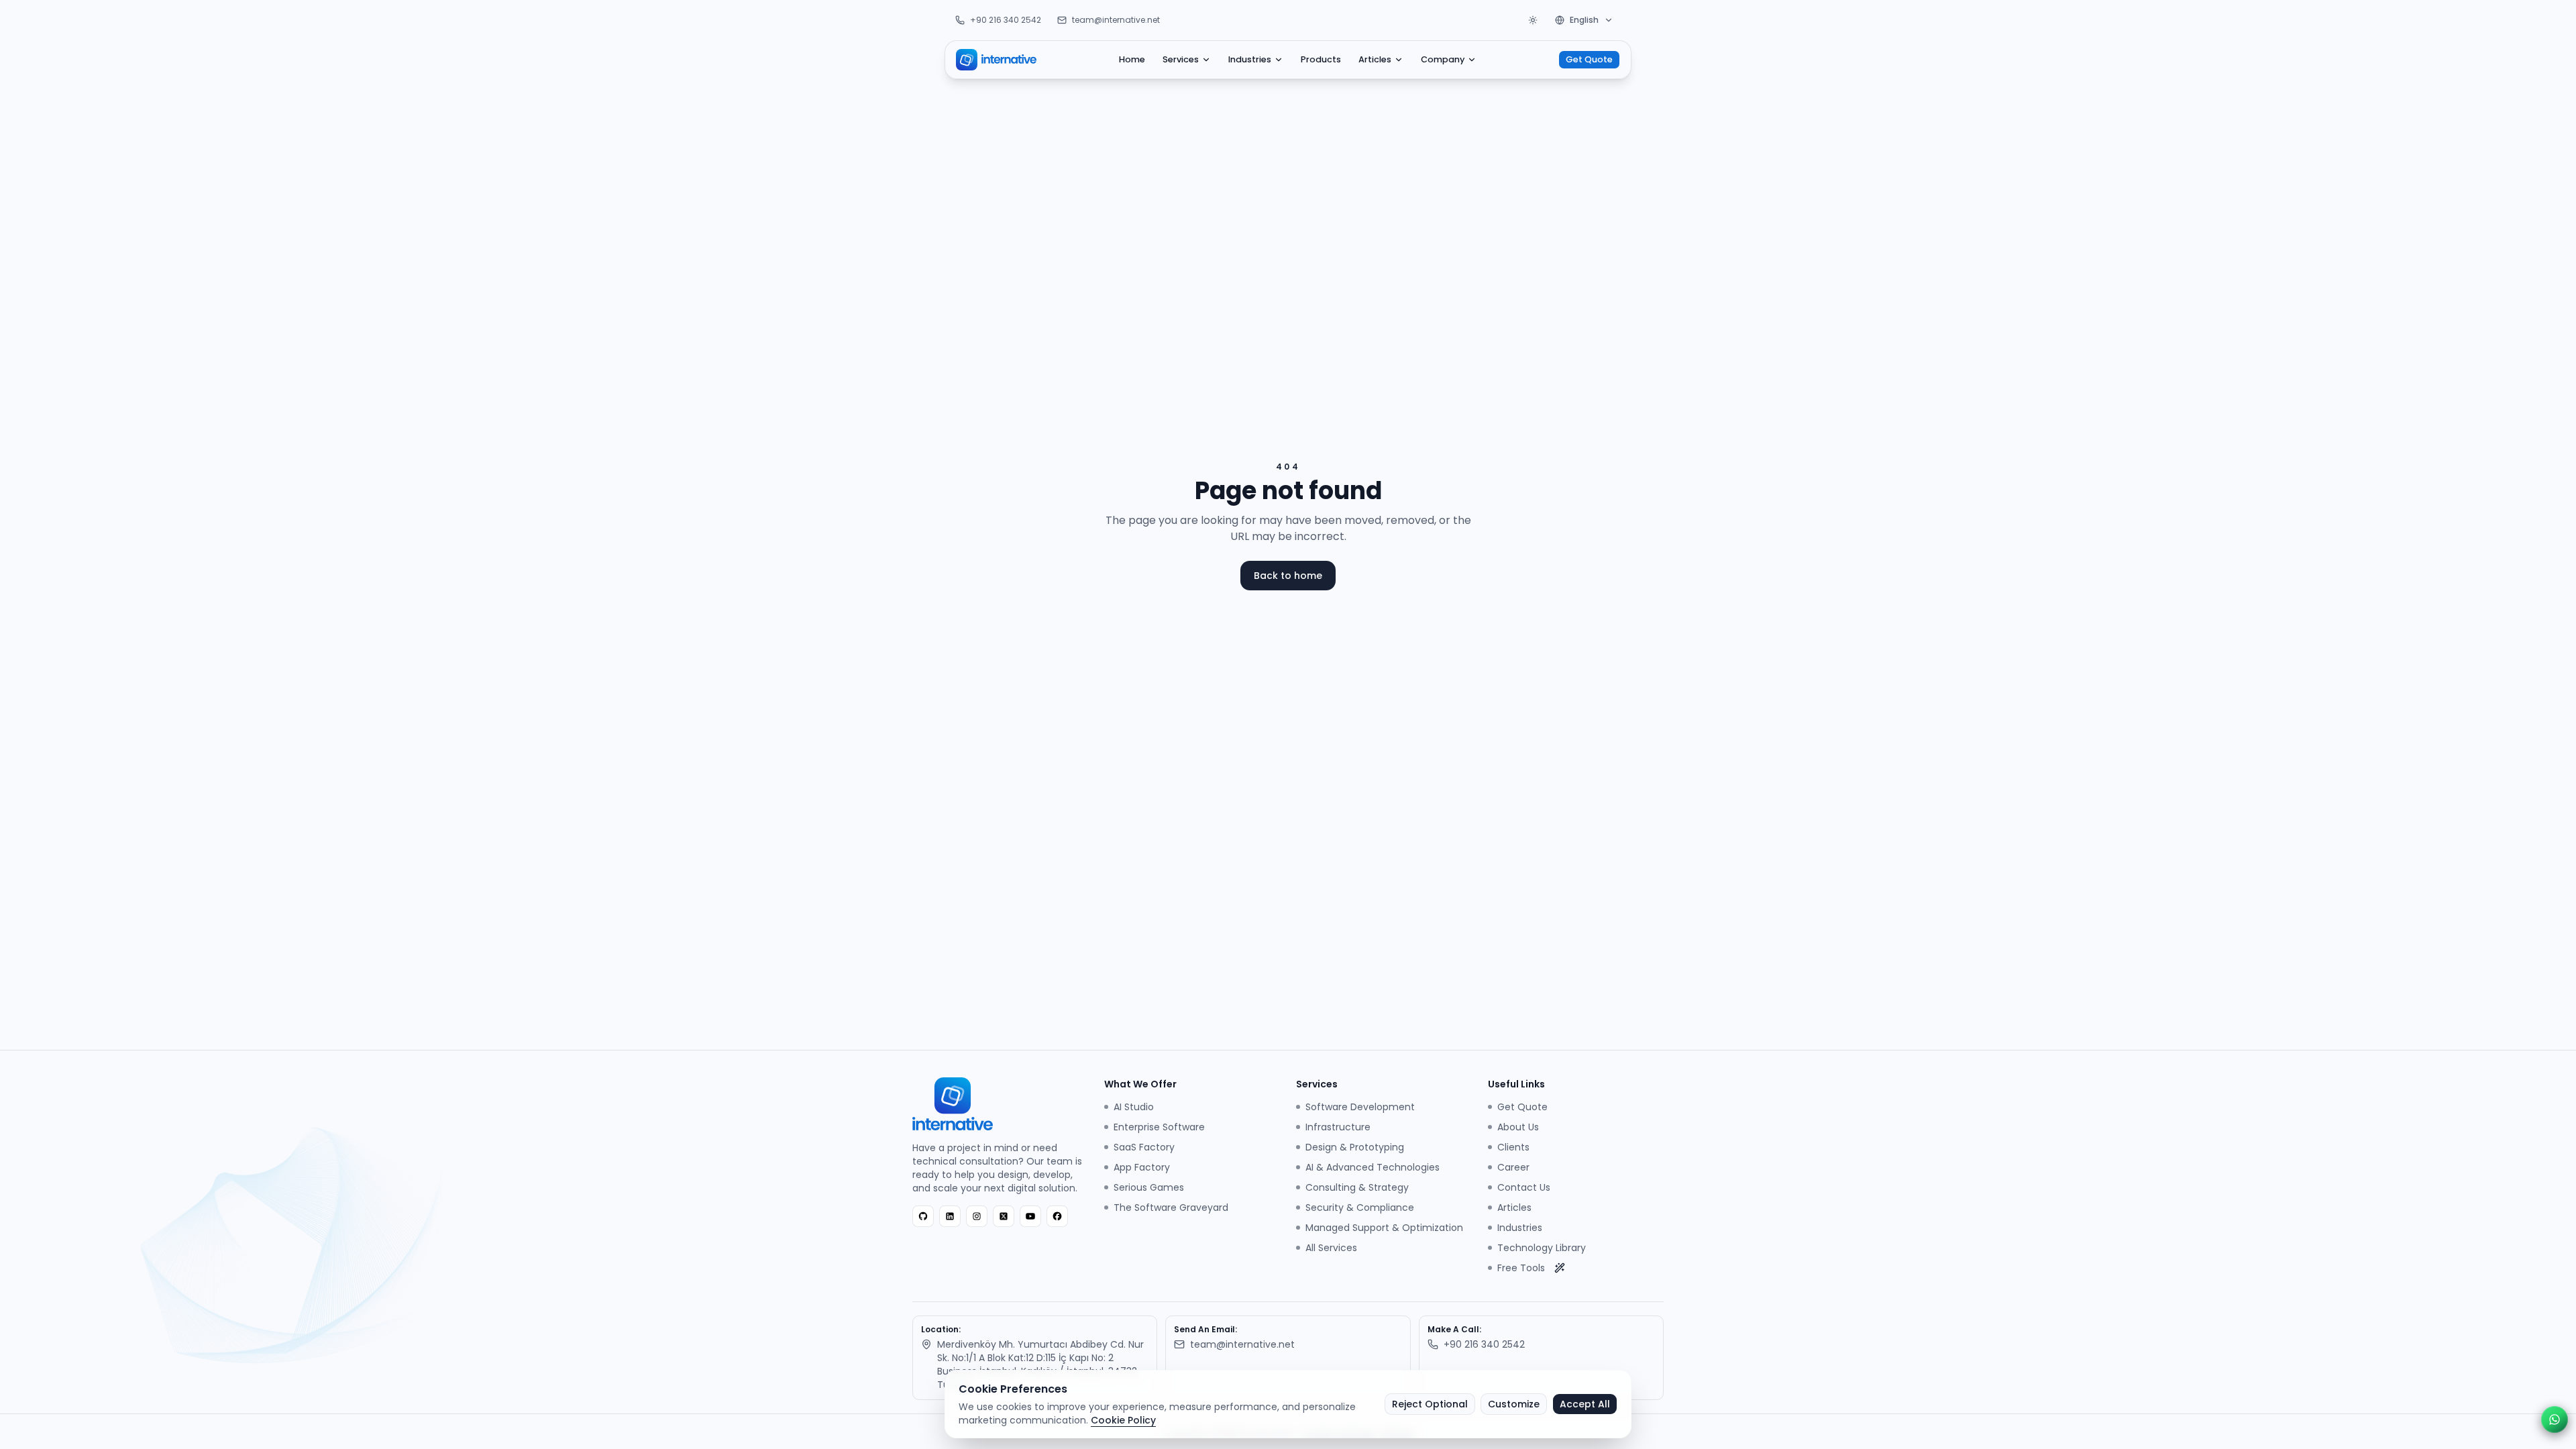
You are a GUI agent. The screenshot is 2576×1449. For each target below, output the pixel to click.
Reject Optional (1430, 1404)
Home (1132, 59)
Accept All (1585, 1404)
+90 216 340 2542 (1006, 20)
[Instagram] (977, 1216)
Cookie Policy (1123, 1420)
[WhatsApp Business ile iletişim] (2555, 1419)
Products (1321, 59)
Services (1181, 59)
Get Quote (1589, 59)
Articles (1375, 59)
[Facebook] (1057, 1216)
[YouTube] (1030, 1216)
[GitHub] (923, 1216)
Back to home (1288, 576)
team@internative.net (1116, 20)
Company (1443, 59)
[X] (1004, 1216)
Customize (1514, 1404)
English (1584, 20)
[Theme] (1533, 20)
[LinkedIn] (950, 1216)
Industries (1250, 59)
